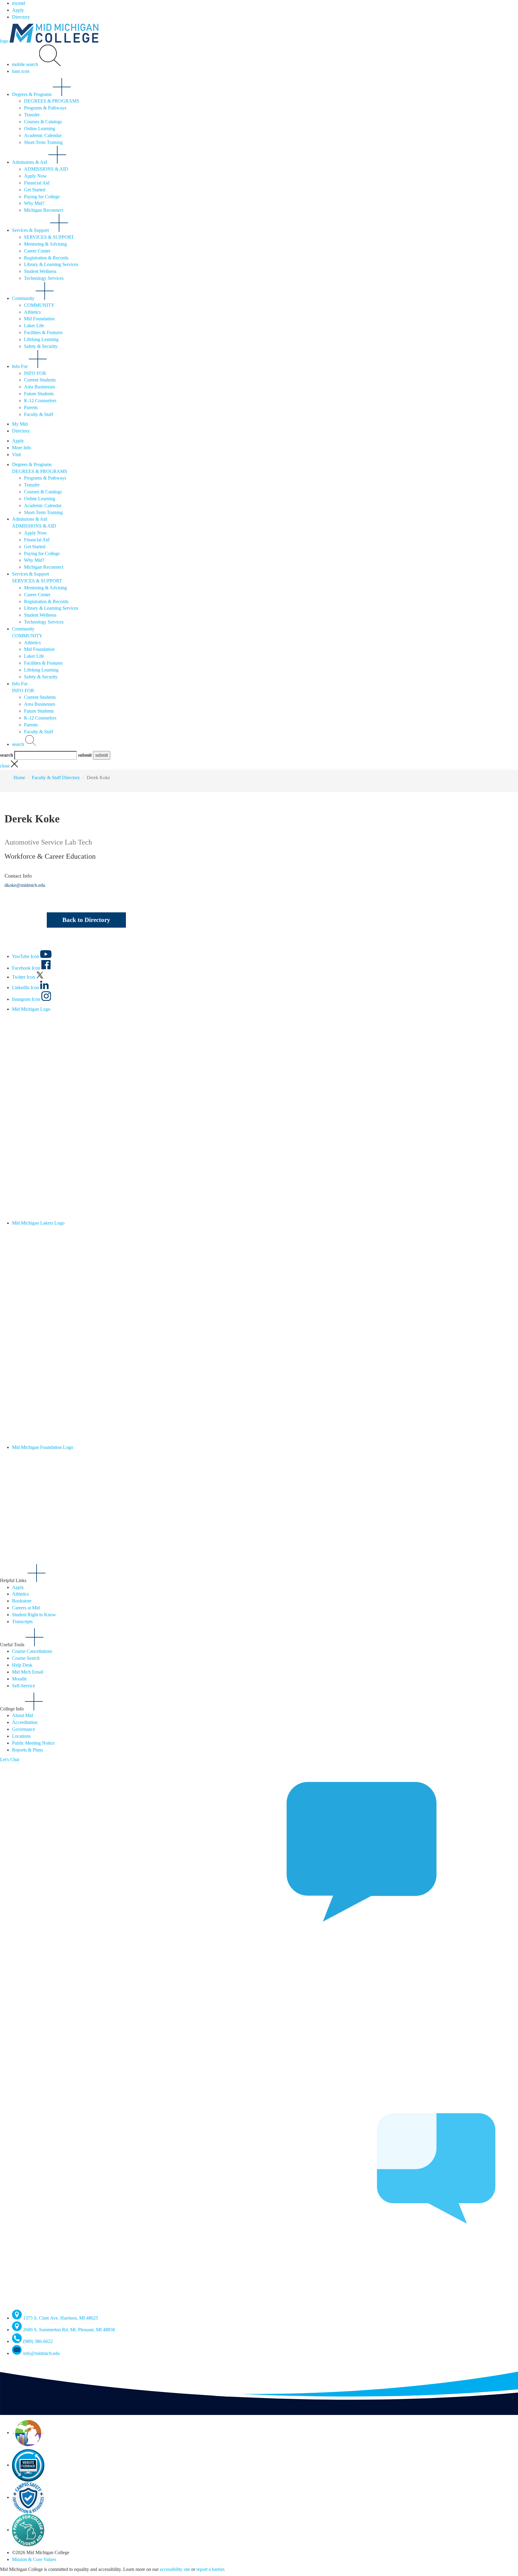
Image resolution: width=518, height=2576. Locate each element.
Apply (18, 10)
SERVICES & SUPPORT (49, 237)
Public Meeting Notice (33, 1743)
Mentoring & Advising (45, 244)
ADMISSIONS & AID (46, 169)
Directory (21, 17)
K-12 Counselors (40, 401)
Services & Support (31, 230)
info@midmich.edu (41, 2353)
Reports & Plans (27, 1750)
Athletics (32, 312)
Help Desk (22, 1665)
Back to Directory (86, 920)
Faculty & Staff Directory (56, 778)
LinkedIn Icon (26, 987)
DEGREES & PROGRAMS (52, 101)
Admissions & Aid (30, 162)
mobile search (26, 64)
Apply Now (35, 176)
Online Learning (40, 129)
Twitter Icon (24, 977)
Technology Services (44, 278)
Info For (20, 366)
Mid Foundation (39, 319)
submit (85, 755)
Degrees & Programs (32, 94)
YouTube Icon (26, 956)
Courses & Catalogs (43, 122)
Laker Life (34, 326)
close (5, 766)
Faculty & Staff (39, 414)
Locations (21, 1736)
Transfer (32, 115)
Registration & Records (46, 258)
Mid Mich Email (28, 1672)
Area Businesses (40, 387)
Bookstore (22, 1601)
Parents (31, 407)
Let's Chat (10, 1759)
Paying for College (42, 197)
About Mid (22, 1715)
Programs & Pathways (45, 108)
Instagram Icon (27, 999)
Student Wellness (40, 271)
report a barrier (210, 2569)
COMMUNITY (39, 305)
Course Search (26, 1658)
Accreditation (25, 1722)
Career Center (37, 251)
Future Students (39, 394)
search (19, 744)
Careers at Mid (26, 1608)
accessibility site (175, 2569)
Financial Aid (37, 183)
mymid (19, 3)
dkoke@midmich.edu (25, 885)
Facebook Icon (27, 968)
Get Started (35, 190)
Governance (24, 1729)
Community (24, 298)
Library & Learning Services (51, 264)
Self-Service (24, 1686)
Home (19, 778)
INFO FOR (35, 373)
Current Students (40, 380)
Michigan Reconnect (44, 210)
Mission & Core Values (34, 2559)
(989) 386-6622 (38, 2341)
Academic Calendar (43, 135)
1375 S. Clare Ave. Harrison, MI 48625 (61, 2318)
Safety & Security (41, 346)
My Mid (20, 424)
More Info (22, 448)
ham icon (21, 71)
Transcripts (22, 1622)
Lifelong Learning (41, 339)
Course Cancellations (32, 1651)
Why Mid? (34, 203)
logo (5, 41)
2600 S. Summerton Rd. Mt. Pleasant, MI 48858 (69, 2330)
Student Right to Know (34, 1615)
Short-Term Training (43, 142)
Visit (16, 455)
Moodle (19, 1679)
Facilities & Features (43, 332)
